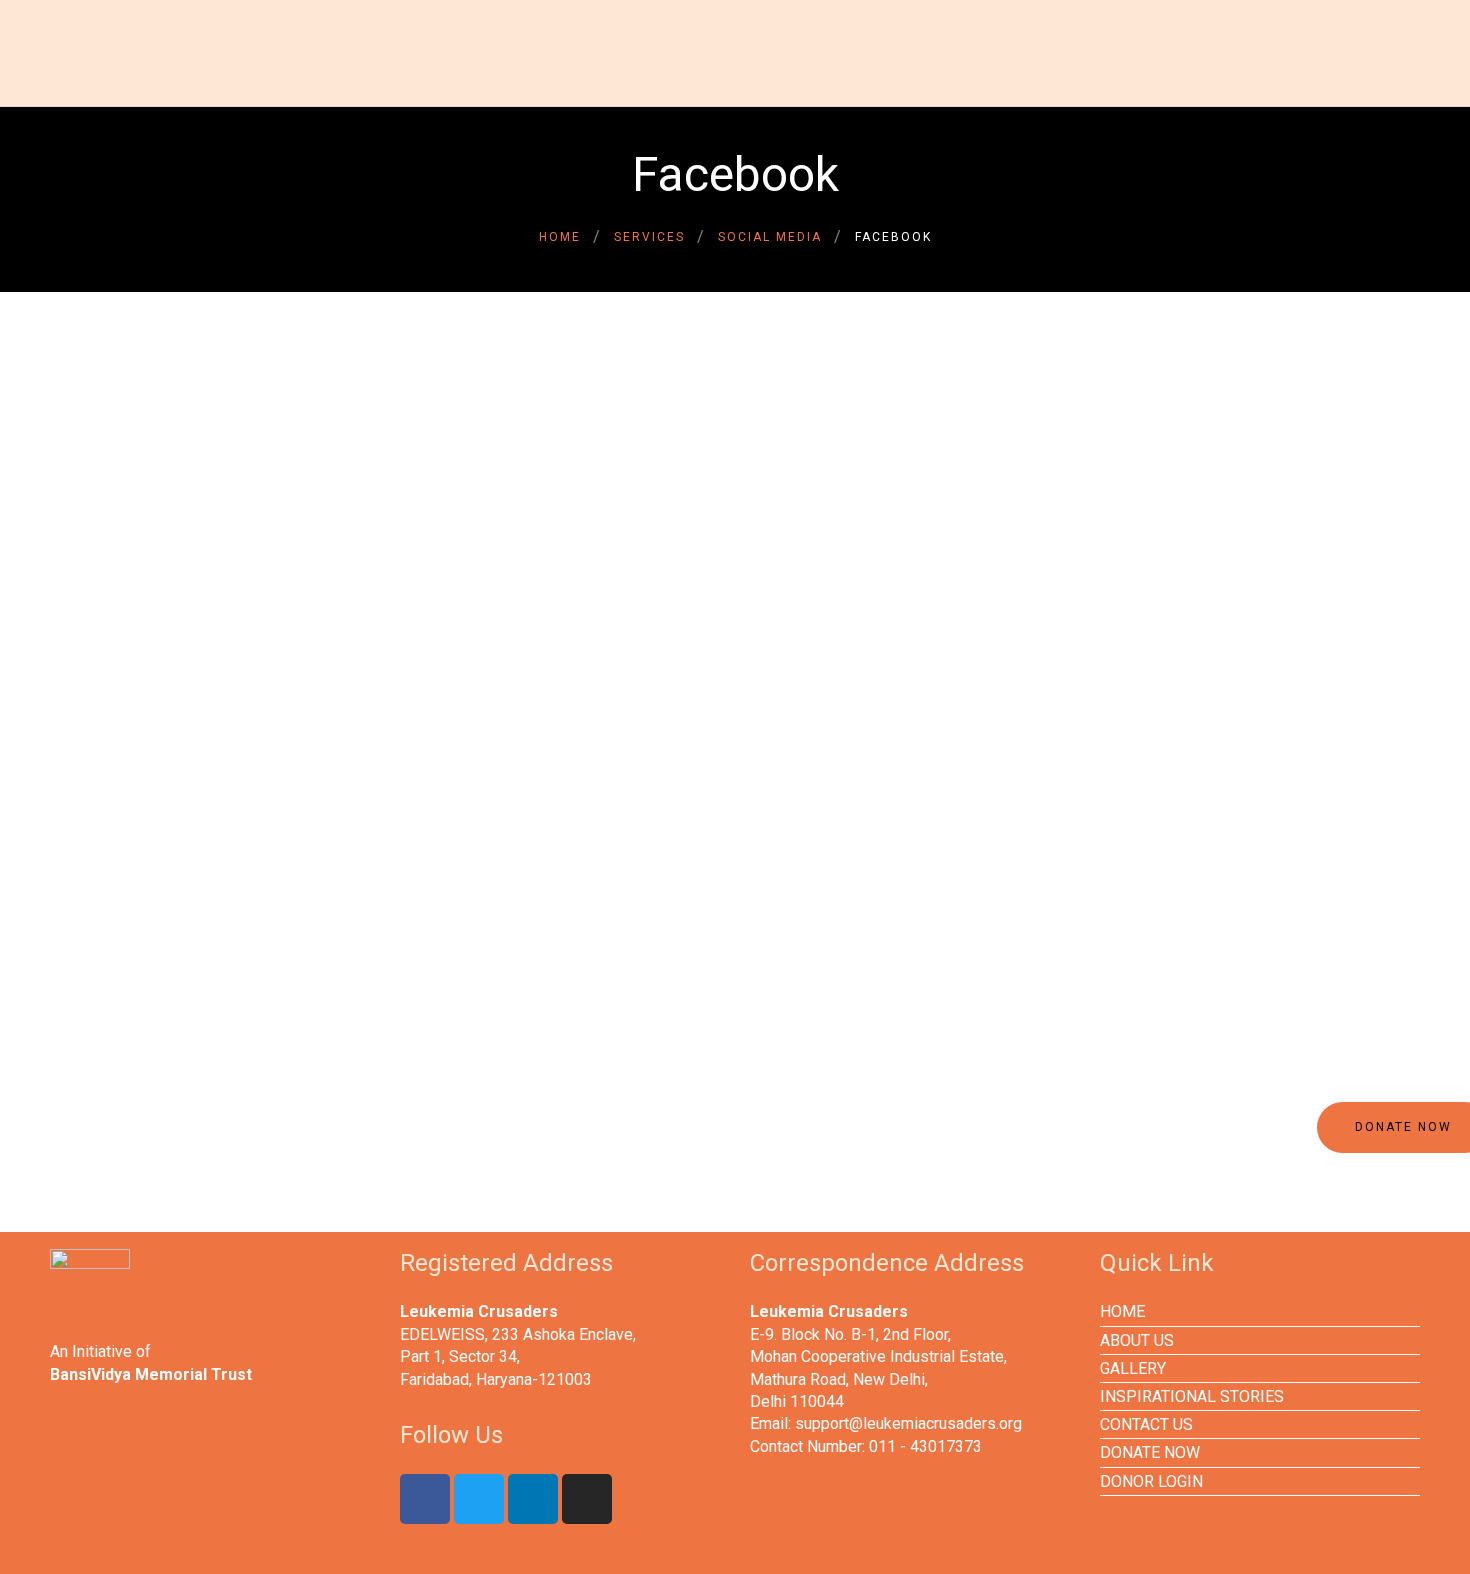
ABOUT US (1137, 1340)
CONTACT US (1146, 1424)
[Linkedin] (533, 1499)
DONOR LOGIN (1151, 1481)
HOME (1122, 1311)
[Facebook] (425, 1499)
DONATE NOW (1150, 1452)
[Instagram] (587, 1499)
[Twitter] (479, 1499)
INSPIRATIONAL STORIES (1192, 1396)
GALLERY (1133, 1368)
